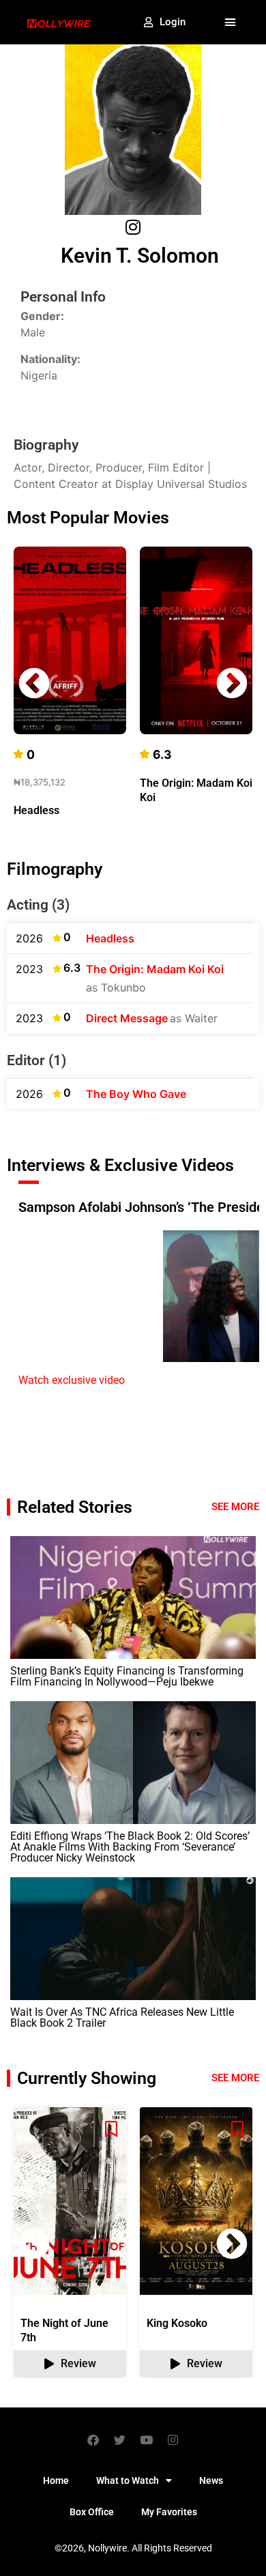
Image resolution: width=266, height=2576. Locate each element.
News (211, 2480)
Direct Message (127, 1018)
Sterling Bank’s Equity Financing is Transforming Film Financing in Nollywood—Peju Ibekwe (127, 1676)
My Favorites (169, 2512)
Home (56, 2480)
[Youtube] (147, 2440)
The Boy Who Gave (136, 1094)
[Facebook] (93, 2440)
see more (235, 2078)
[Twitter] (120, 2440)
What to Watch (128, 2480)
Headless (36, 810)
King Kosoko (177, 2323)
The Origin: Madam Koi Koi (155, 969)
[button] (231, 23)
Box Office (92, 2512)
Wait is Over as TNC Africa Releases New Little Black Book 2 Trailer (122, 2017)
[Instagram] (173, 2440)
